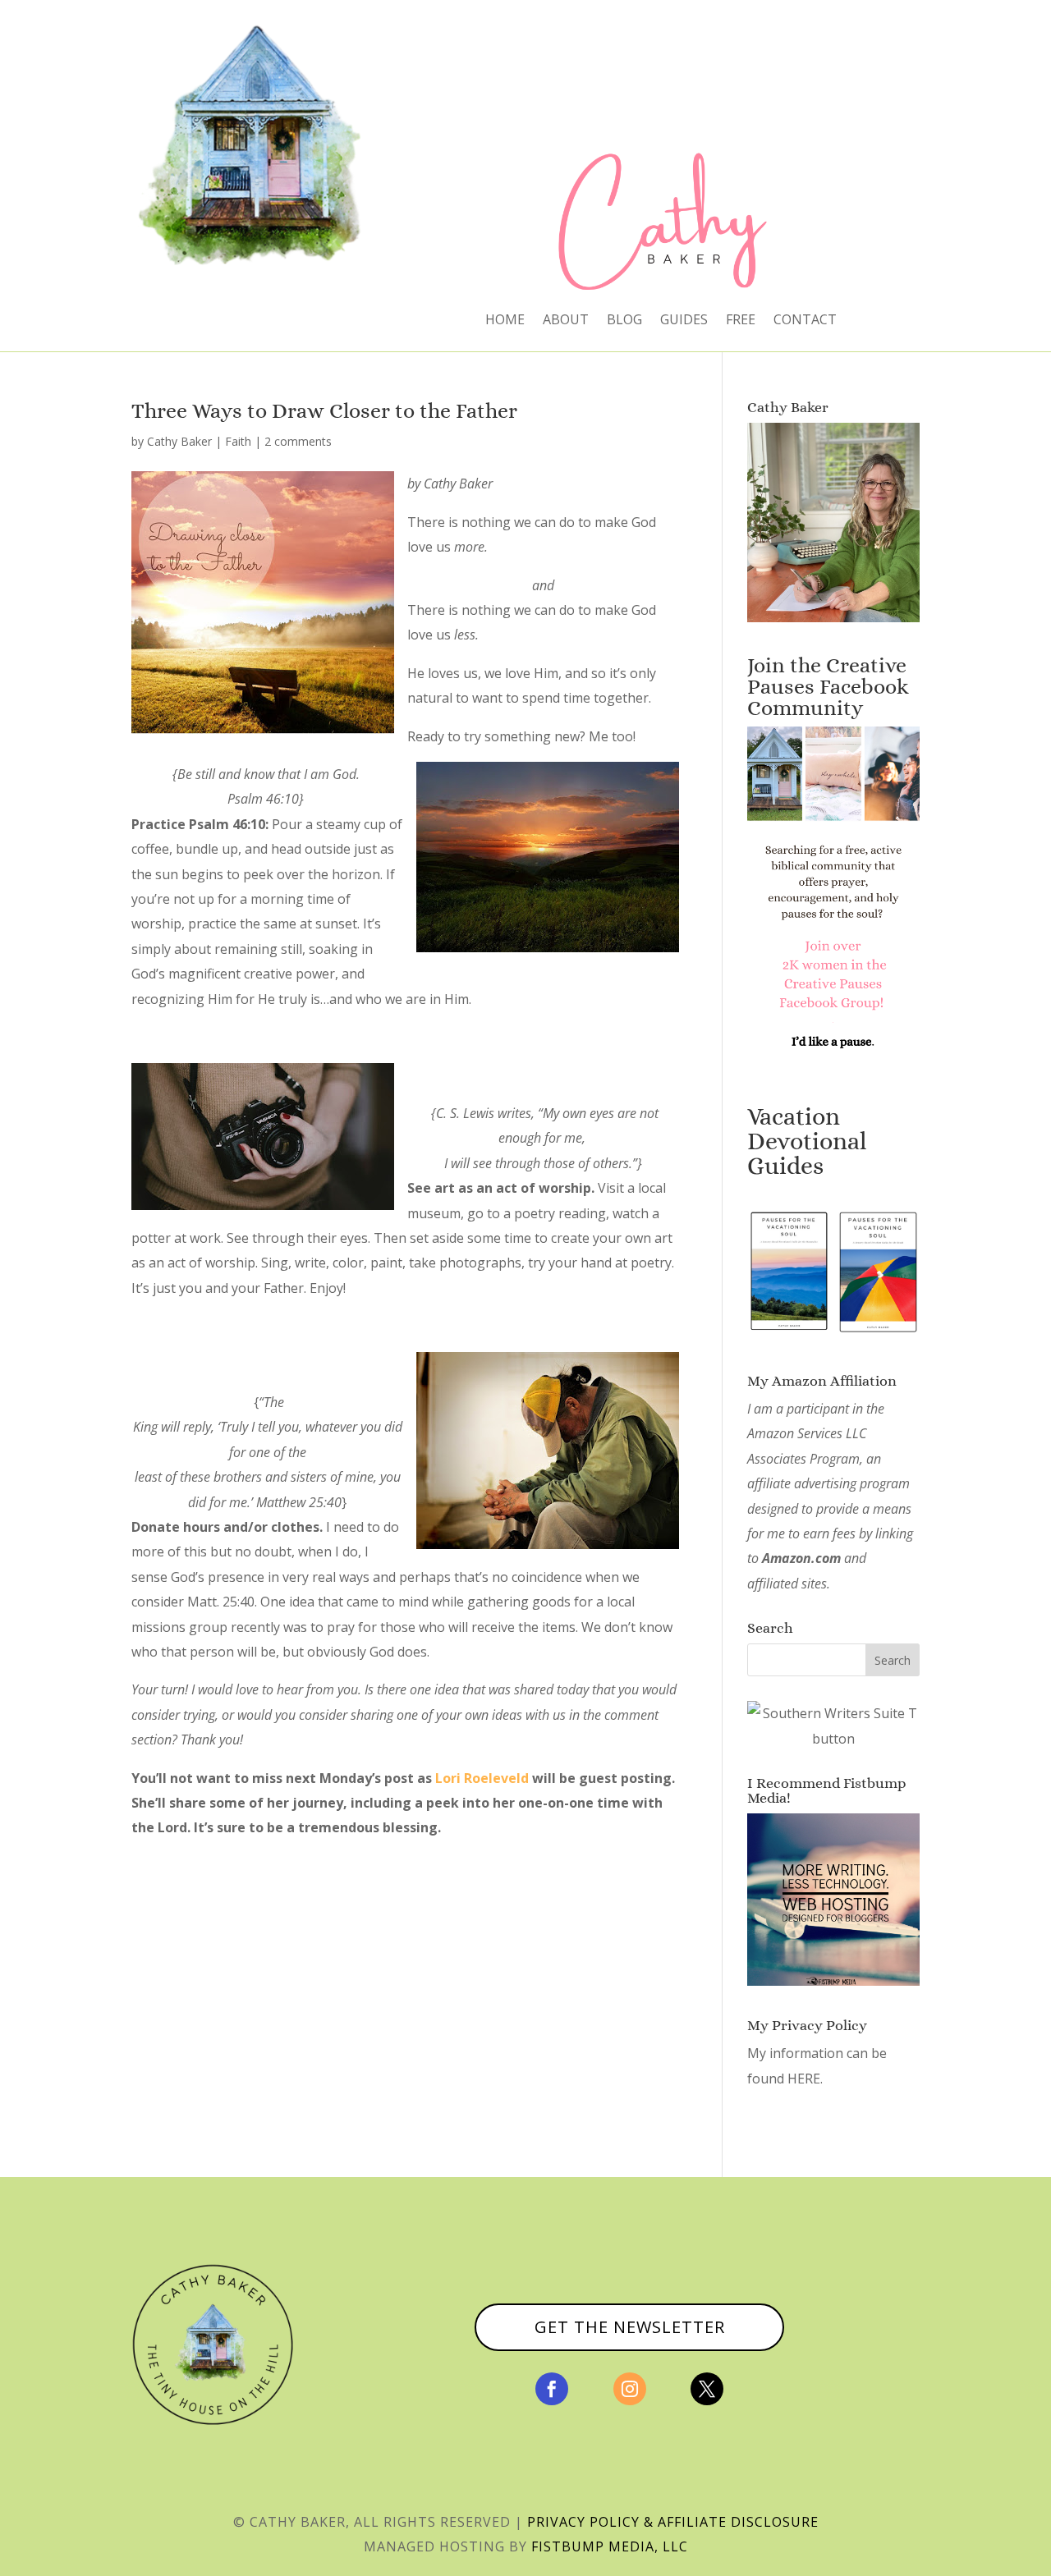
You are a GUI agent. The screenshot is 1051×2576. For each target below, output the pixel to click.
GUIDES (684, 321)
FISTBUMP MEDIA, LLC (610, 2546)
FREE (741, 321)
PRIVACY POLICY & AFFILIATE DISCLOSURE (673, 2522)
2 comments (298, 441)
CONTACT (805, 321)
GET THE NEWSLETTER (630, 2327)
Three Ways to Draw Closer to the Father (324, 410)
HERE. (805, 2079)
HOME (505, 321)
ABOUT (566, 321)
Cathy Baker (179, 441)
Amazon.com (801, 1558)
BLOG (624, 321)
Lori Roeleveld (482, 1778)
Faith (238, 441)
